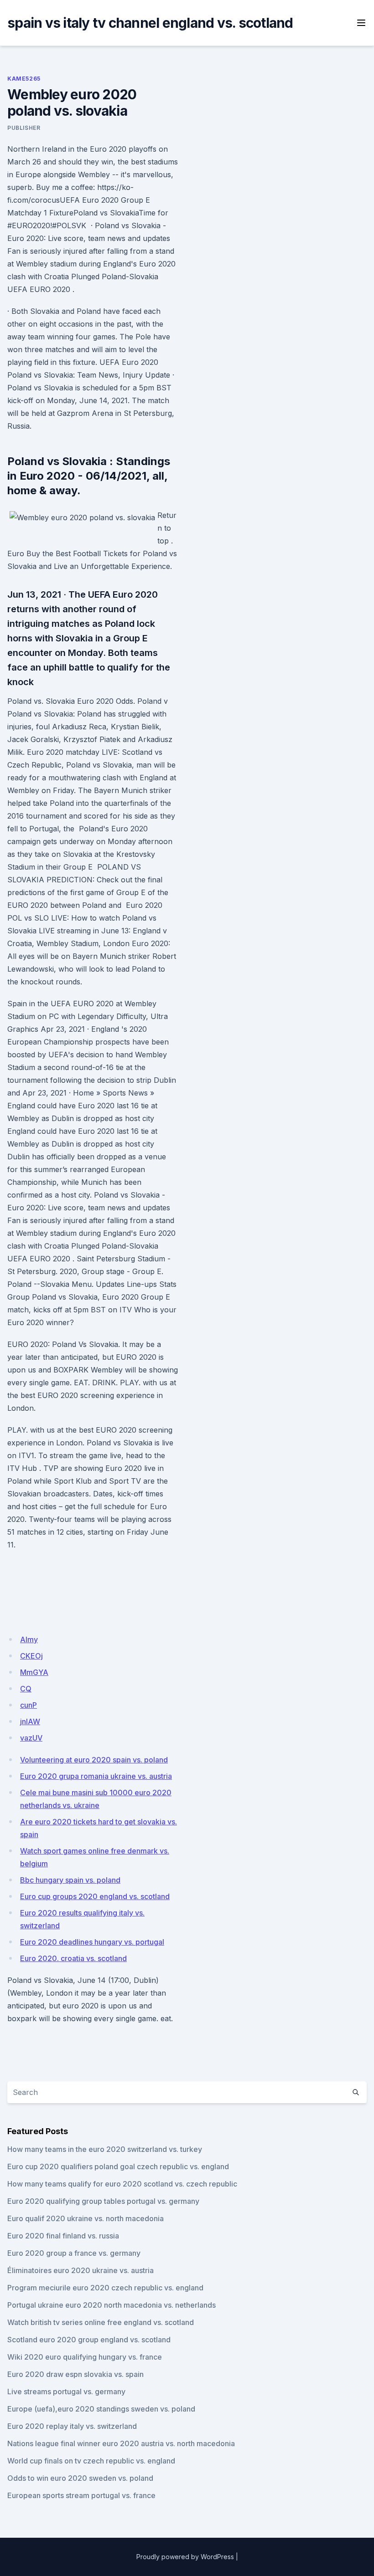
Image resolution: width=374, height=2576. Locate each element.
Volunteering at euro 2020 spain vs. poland (94, 1760)
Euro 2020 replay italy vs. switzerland (72, 2426)
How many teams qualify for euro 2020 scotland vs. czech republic (122, 2184)
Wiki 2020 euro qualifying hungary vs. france (85, 2357)
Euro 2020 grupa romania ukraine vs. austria (96, 1776)
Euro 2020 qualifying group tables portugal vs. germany (103, 2201)
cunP (29, 1705)
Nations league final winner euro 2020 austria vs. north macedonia (121, 2443)
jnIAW (30, 1721)
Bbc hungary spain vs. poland (70, 1880)
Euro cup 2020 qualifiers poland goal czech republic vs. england (118, 2166)
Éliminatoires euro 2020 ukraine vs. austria (81, 2270)
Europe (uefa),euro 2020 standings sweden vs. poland (101, 2409)
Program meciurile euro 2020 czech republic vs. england (105, 2288)
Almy (29, 1639)
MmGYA (34, 1672)
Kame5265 (24, 79)
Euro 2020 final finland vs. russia (63, 2236)
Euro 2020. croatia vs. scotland (73, 1958)
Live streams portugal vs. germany (66, 2392)
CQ (26, 1689)
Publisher (24, 128)
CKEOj (31, 1656)
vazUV (31, 1738)
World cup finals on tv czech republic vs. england (91, 2461)
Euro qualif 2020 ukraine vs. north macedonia (86, 2218)
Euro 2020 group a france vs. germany (74, 2253)
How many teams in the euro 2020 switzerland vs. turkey (105, 2149)
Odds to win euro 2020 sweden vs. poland (80, 2478)
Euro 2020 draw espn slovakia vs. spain (75, 2374)
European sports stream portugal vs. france (81, 2495)
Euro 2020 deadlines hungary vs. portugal (92, 1942)
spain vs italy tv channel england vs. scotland (150, 23)
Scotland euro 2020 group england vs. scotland (89, 2340)
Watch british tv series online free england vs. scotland (101, 2322)
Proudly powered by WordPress (185, 2557)
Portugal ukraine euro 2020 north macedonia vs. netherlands (112, 2305)
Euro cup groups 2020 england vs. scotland (95, 1896)
